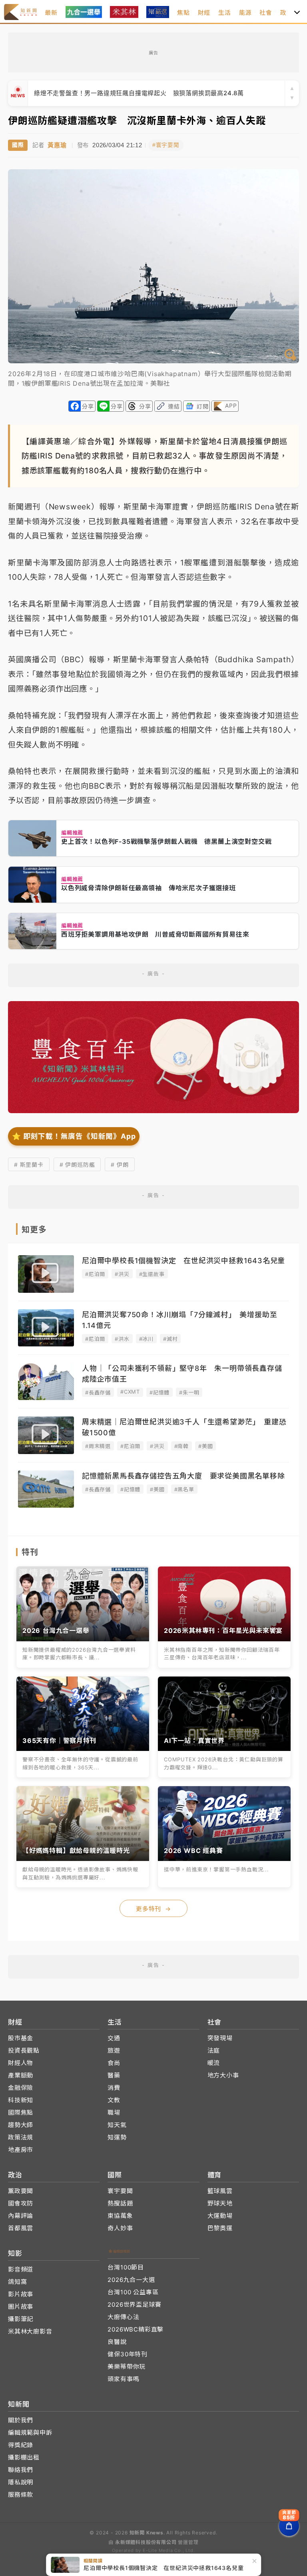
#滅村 (170, 1339)
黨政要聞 (21, 2191)
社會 (266, 13)
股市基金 (21, 2038)
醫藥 (114, 2075)
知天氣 (117, 2125)
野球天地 (220, 2203)
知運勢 (117, 2137)
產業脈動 (21, 2075)
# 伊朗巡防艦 (77, 1165)
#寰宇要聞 (166, 145)
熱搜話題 (120, 2203)
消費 (114, 2088)
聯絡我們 (21, 2470)
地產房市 (21, 2150)
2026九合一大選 (131, 2280)
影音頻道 (21, 2269)
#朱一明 (189, 1392)
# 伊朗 (120, 1165)
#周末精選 (98, 1446)
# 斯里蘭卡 (29, 1165)
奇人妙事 (120, 2228)
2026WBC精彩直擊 (136, 2329)
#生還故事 (152, 1274)
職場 (114, 2112)
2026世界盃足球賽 (134, 2305)
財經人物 (21, 2063)
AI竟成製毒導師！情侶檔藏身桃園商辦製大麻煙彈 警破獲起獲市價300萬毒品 (145, 93)
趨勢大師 (21, 2125)
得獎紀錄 (21, 2445)
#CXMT (130, 1392)
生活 (225, 13)
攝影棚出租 (24, 2457)
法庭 (214, 2050)
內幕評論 (21, 2216)
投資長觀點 (24, 2050)
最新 (51, 13)
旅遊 (114, 2050)
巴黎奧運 (220, 2228)
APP (231, 406)
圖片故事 (21, 2307)
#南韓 (181, 1446)
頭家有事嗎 (123, 2379)
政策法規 (21, 2137)
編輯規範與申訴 (30, 2433)
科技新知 (21, 2100)
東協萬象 (120, 2216)
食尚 (114, 2063)
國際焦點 (21, 2112)
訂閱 (203, 406)
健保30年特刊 (128, 2354)
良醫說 (117, 2342)
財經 (204, 13)
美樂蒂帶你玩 (127, 2367)
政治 (287, 13)
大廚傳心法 (123, 2317)
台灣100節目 (126, 2267)
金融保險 (21, 2088)
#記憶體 (159, 1392)
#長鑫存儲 (98, 1392)
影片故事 (21, 2294)
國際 (18, 145)
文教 (114, 2100)
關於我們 (21, 2420)
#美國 (205, 1446)
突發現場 (220, 2038)
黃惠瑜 (57, 145)
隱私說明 (21, 2482)
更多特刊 (153, 1909)
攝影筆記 (21, 2319)
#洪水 (122, 1339)
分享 (88, 406)
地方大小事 (223, 2075)
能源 (245, 13)
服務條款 (21, 2495)
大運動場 (220, 2216)
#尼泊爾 (95, 1274)
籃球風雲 (220, 2191)
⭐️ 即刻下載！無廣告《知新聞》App (74, 1136)
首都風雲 (21, 2228)
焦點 (183, 13)
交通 (114, 2038)
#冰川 (146, 1339)
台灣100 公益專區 (133, 2292)
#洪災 (122, 1274)
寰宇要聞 (120, 2191)
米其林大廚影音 (30, 2331)
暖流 (214, 2063)
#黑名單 (184, 1489)
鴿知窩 (17, 2282)
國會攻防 (21, 2203)
